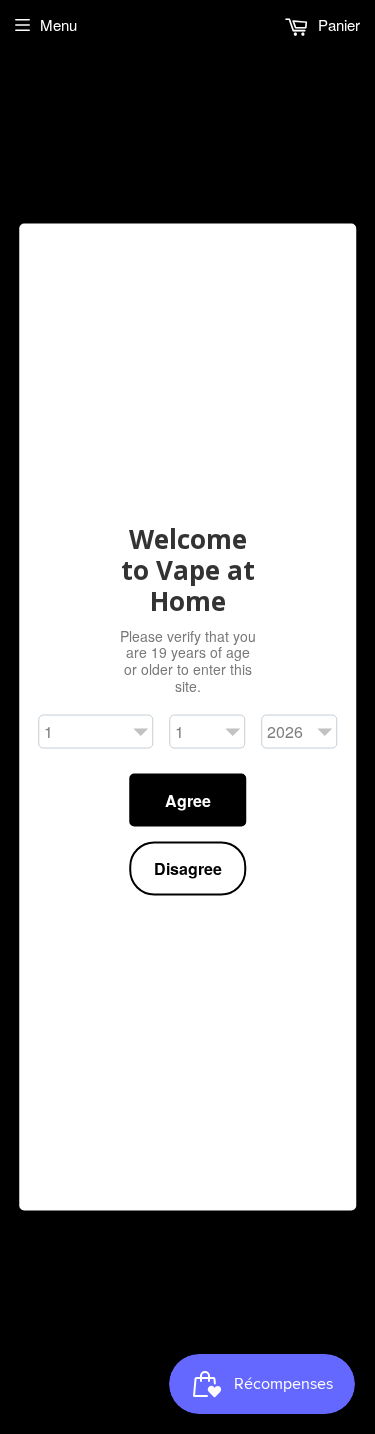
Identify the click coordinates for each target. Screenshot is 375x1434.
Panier (337, 24)
